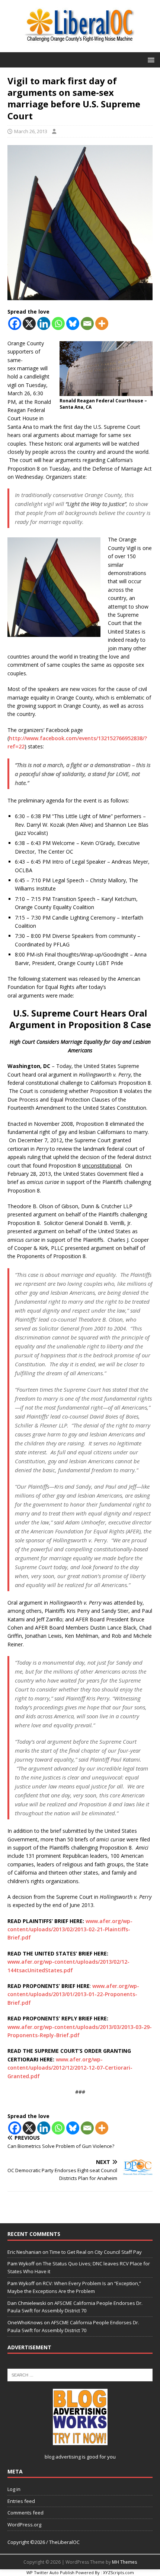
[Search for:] (80, 2375)
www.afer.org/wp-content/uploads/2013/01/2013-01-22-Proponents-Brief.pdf (73, 1994)
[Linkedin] (44, 323)
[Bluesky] (73, 323)
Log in (14, 2489)
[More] (102, 323)
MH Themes (124, 2562)
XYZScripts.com (119, 2572)
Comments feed (25, 2513)
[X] (29, 323)
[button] (150, 59)
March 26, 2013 (31, 131)
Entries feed (21, 2501)
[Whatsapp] (58, 323)
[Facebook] (15, 323)
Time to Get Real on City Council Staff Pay (96, 2252)
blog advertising (63, 2457)
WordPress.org (24, 2525)
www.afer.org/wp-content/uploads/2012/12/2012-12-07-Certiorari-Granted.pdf (70, 2068)
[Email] (87, 323)
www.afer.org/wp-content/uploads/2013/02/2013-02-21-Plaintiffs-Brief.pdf (70, 1929)
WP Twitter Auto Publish (50, 2572)
